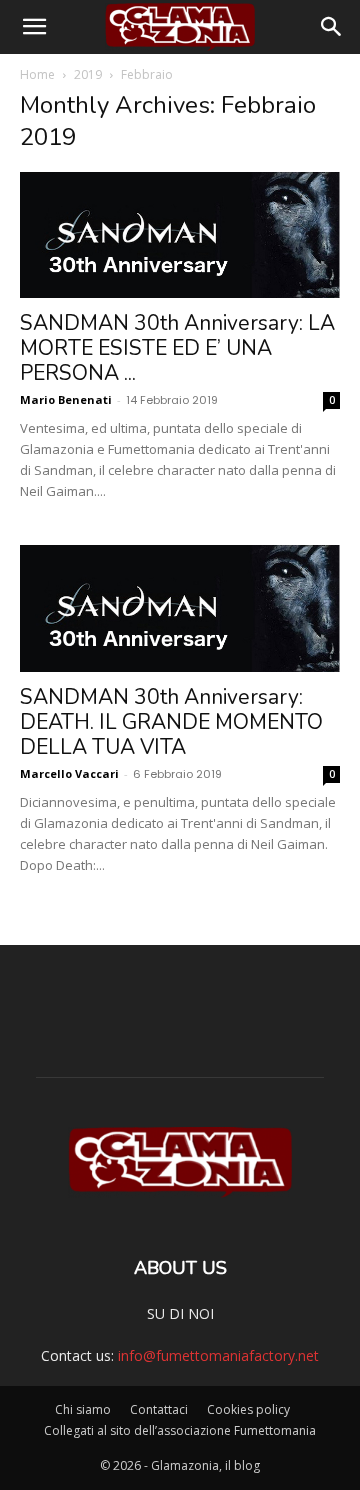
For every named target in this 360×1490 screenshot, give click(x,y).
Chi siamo (83, 1409)
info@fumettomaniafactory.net (218, 1355)
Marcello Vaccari (69, 773)
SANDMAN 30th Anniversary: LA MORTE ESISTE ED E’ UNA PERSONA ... (177, 348)
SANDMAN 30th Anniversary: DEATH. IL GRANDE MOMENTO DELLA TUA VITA (171, 722)
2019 (88, 74)
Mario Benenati (66, 399)
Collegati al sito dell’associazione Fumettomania (180, 1430)
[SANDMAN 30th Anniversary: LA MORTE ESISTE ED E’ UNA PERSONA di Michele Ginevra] (180, 235)
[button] (34, 27)
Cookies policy (248, 1409)
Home (37, 74)
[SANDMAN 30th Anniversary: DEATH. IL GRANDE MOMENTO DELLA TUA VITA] (180, 608)
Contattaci (159, 1409)
